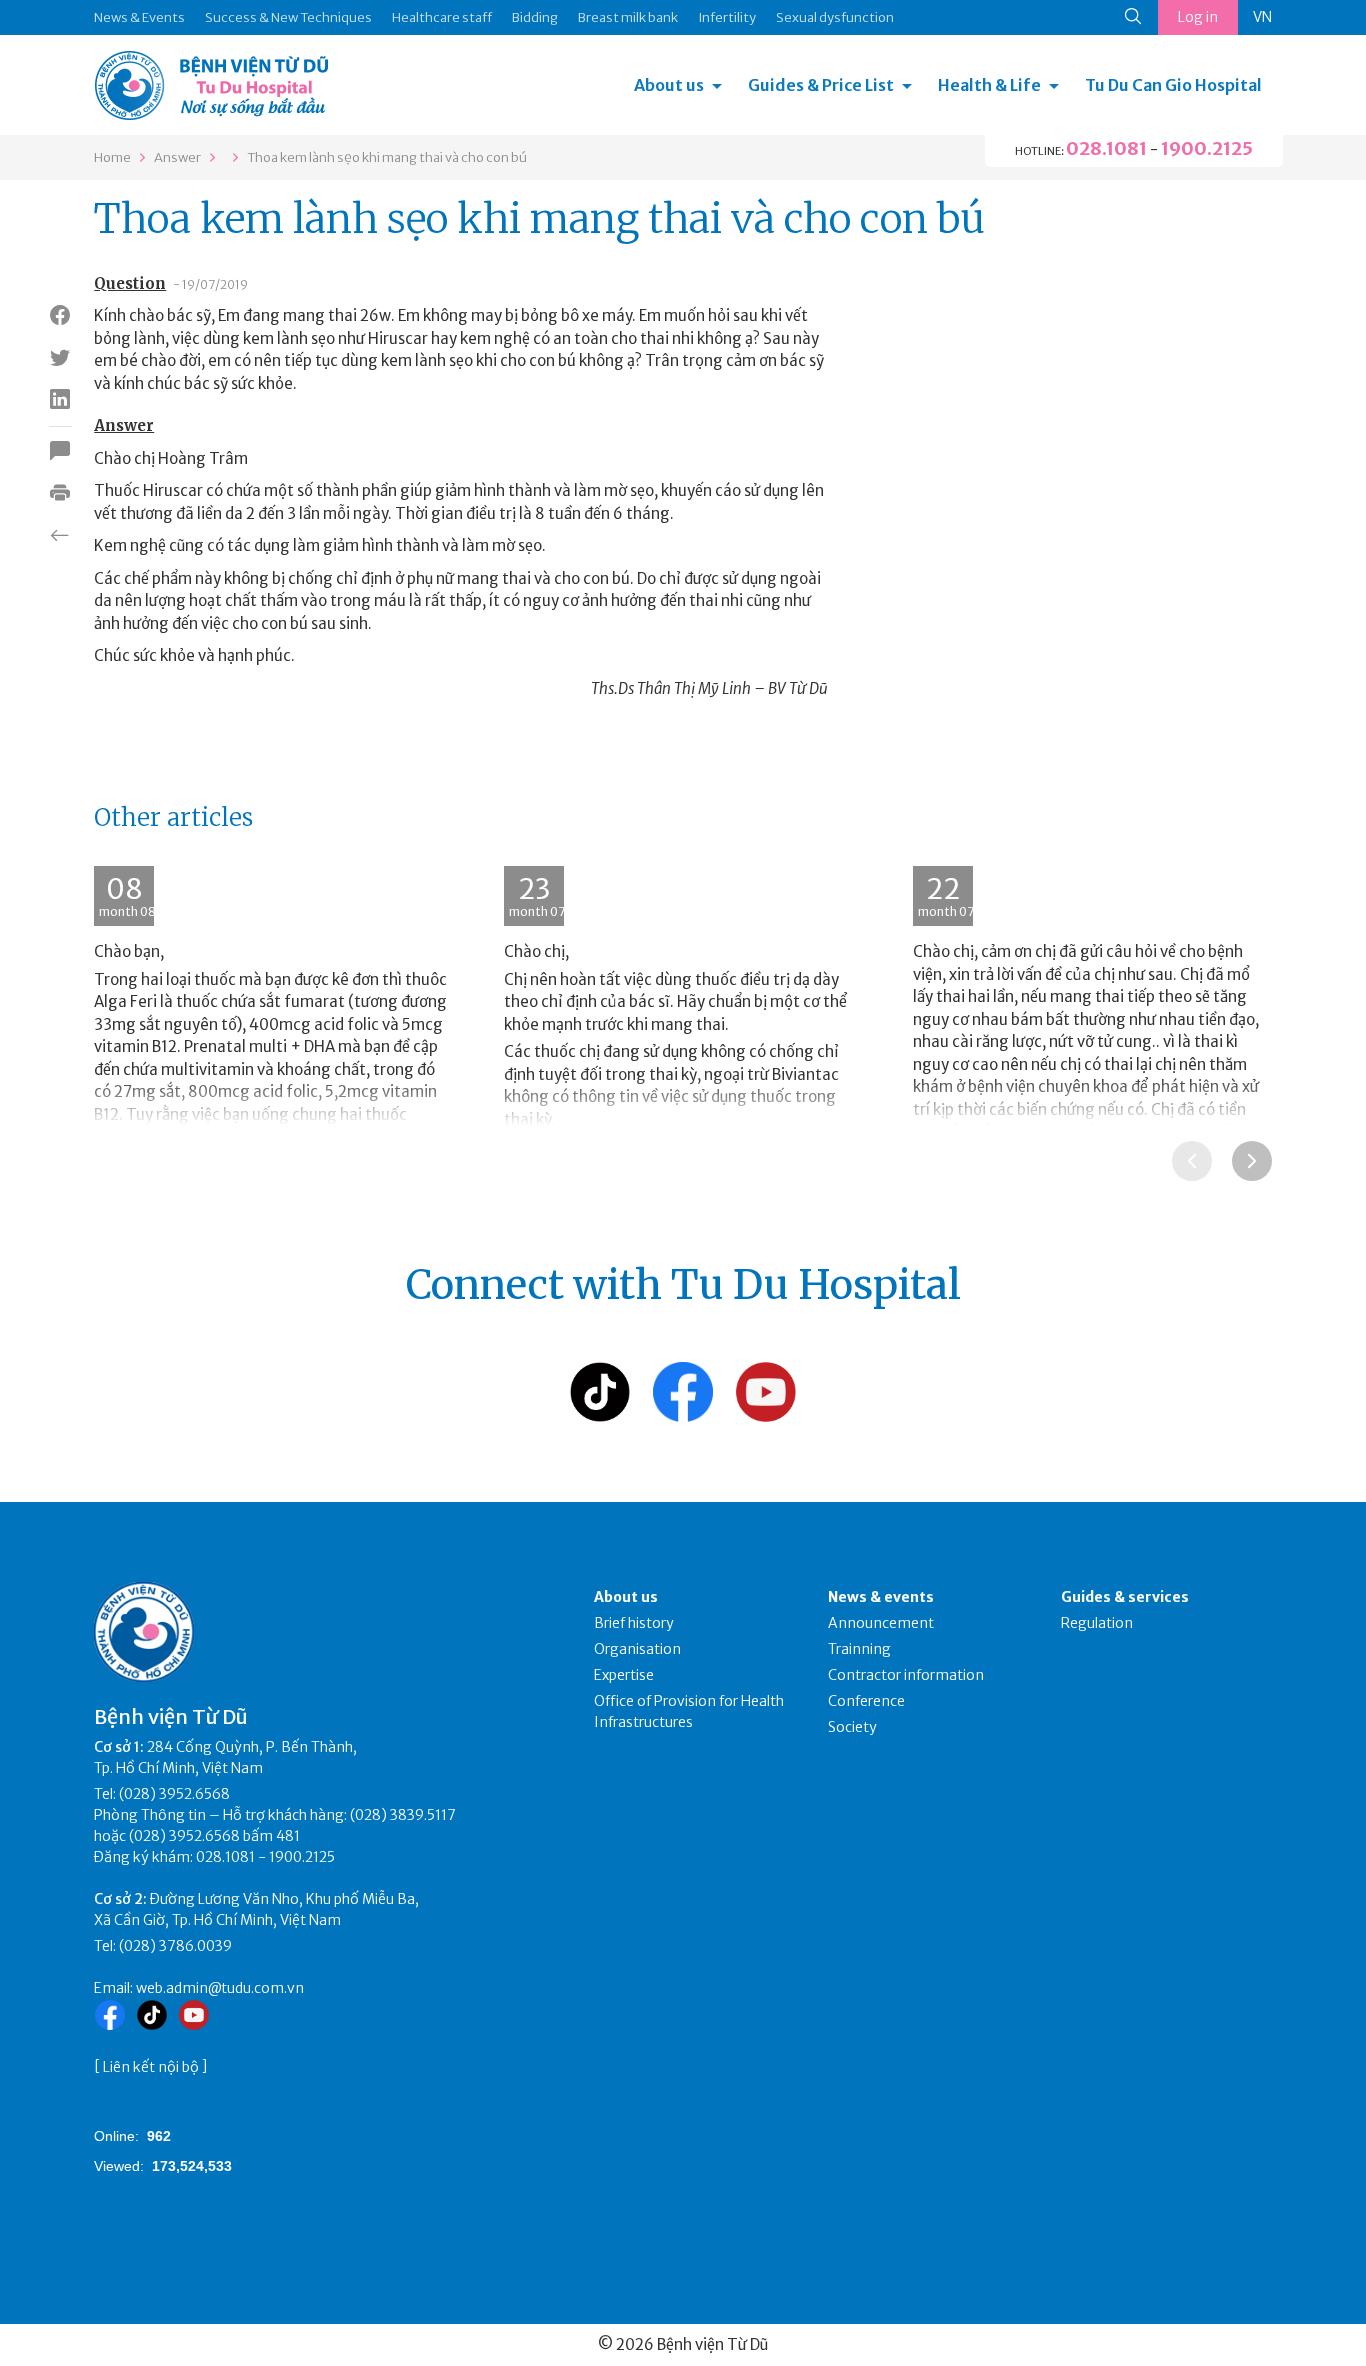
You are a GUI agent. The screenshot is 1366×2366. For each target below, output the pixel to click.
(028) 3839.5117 (403, 1815)
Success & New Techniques (288, 17)
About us (669, 85)
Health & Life (989, 85)
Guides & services (1125, 1597)
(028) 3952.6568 (174, 1794)
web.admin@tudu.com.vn (220, 1988)
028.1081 (1106, 148)
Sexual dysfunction (835, 17)
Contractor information (906, 1675)
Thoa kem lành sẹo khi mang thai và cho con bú (387, 157)
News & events (881, 1597)
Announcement (881, 1623)
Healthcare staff (442, 17)
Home (112, 157)
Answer (177, 157)
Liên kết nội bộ (151, 2067)
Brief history (634, 1623)
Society (852, 1727)
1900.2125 (1207, 148)
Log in (1198, 17)
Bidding (535, 17)
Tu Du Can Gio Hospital (1173, 85)
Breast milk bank (628, 17)
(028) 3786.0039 (175, 1946)
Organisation (637, 1649)
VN (1262, 17)
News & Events (139, 17)
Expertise (624, 1675)
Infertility (727, 17)
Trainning (859, 1649)
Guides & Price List (821, 85)
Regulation (1097, 1623)
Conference (866, 1701)
